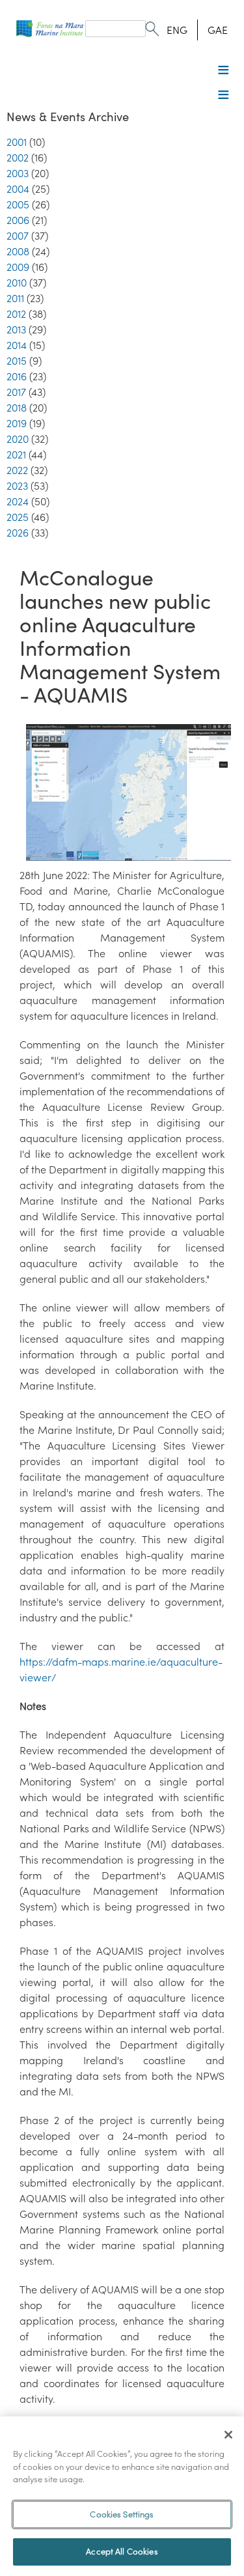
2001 (17, 142)
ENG (177, 30)
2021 (16, 455)
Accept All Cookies (122, 2552)
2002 (18, 158)
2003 (18, 173)
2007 (18, 236)
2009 (18, 267)
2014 (17, 345)
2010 (17, 283)
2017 (16, 392)
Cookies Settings (122, 2514)
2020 (18, 439)
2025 (18, 517)
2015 (17, 361)
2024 (18, 501)
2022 (17, 470)
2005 (18, 204)
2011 (15, 298)
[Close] (228, 2435)
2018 (17, 408)
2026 (18, 533)
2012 (16, 314)
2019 (17, 423)
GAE (218, 30)
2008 (18, 251)
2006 (18, 220)
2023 (17, 486)
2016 (17, 376)
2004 (18, 189)
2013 (16, 329)
